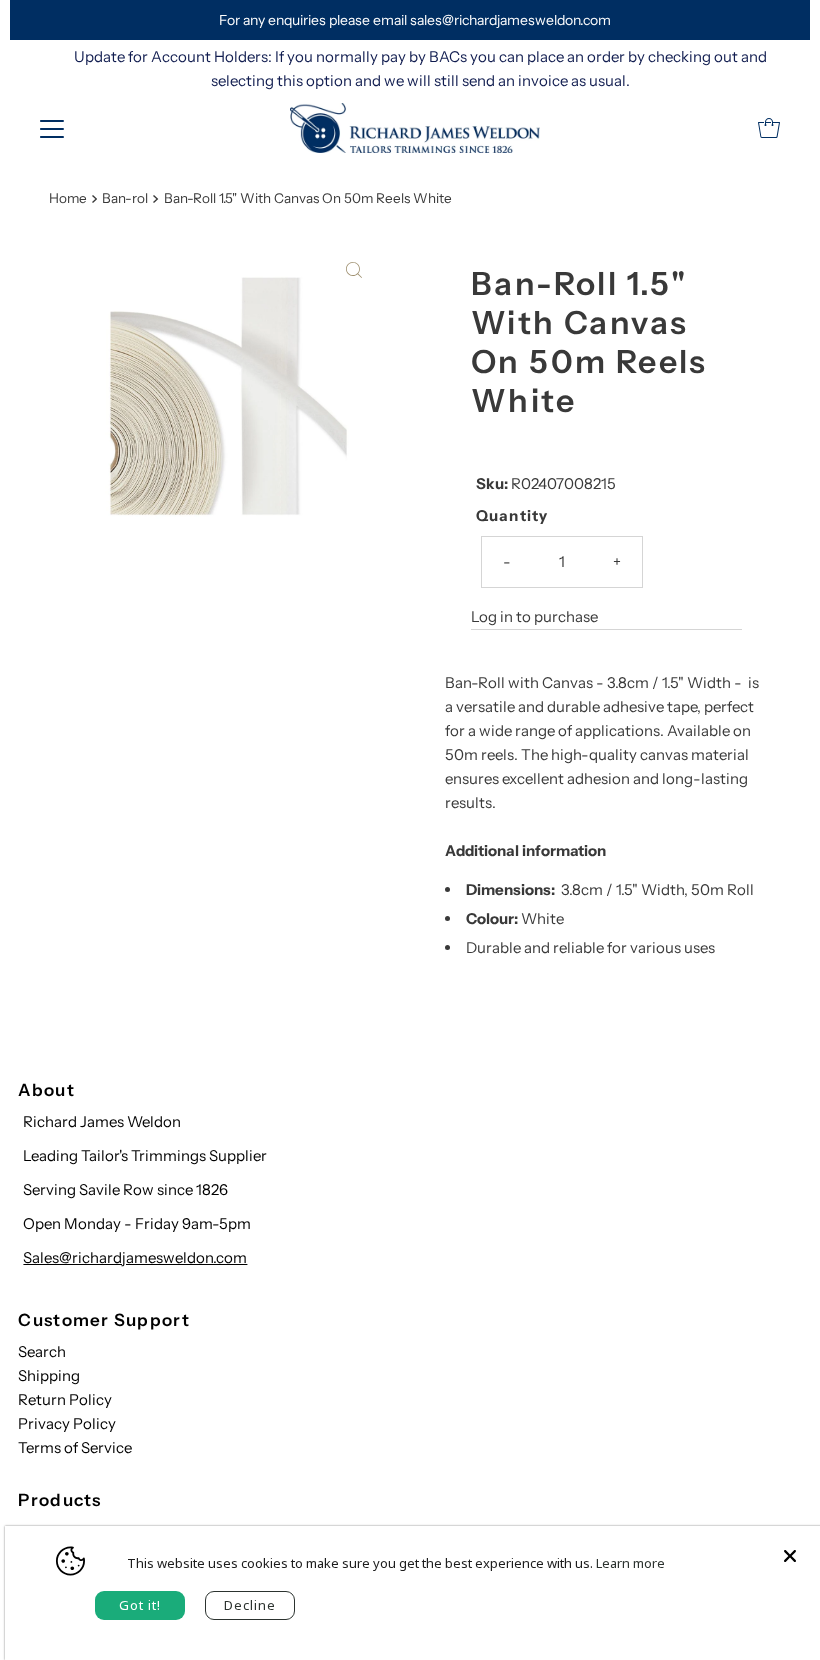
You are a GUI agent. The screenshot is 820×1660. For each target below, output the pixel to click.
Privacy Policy (67, 1423)
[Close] (790, 1546)
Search (42, 1351)
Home (68, 198)
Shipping (49, 1375)
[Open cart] (769, 128)
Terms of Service (75, 1447)
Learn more (630, 1563)
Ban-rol (125, 198)
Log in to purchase (534, 616)
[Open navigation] (52, 128)
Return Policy (65, 1399)
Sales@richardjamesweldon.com (135, 1257)
